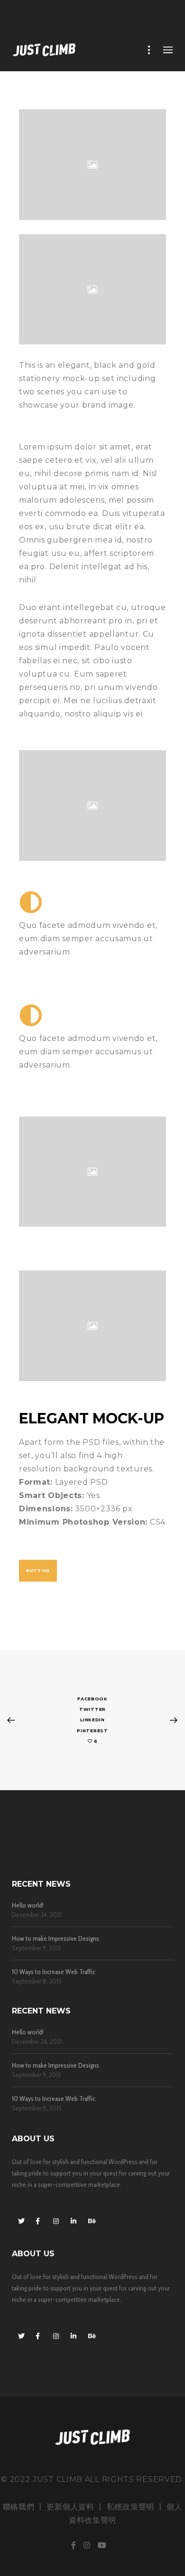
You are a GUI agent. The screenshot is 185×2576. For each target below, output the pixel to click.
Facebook (92, 1699)
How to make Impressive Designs (55, 1939)
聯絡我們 (19, 2507)
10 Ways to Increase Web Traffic (54, 1972)
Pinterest (92, 1731)
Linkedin (92, 1720)
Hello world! (28, 1905)
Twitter (92, 1709)
